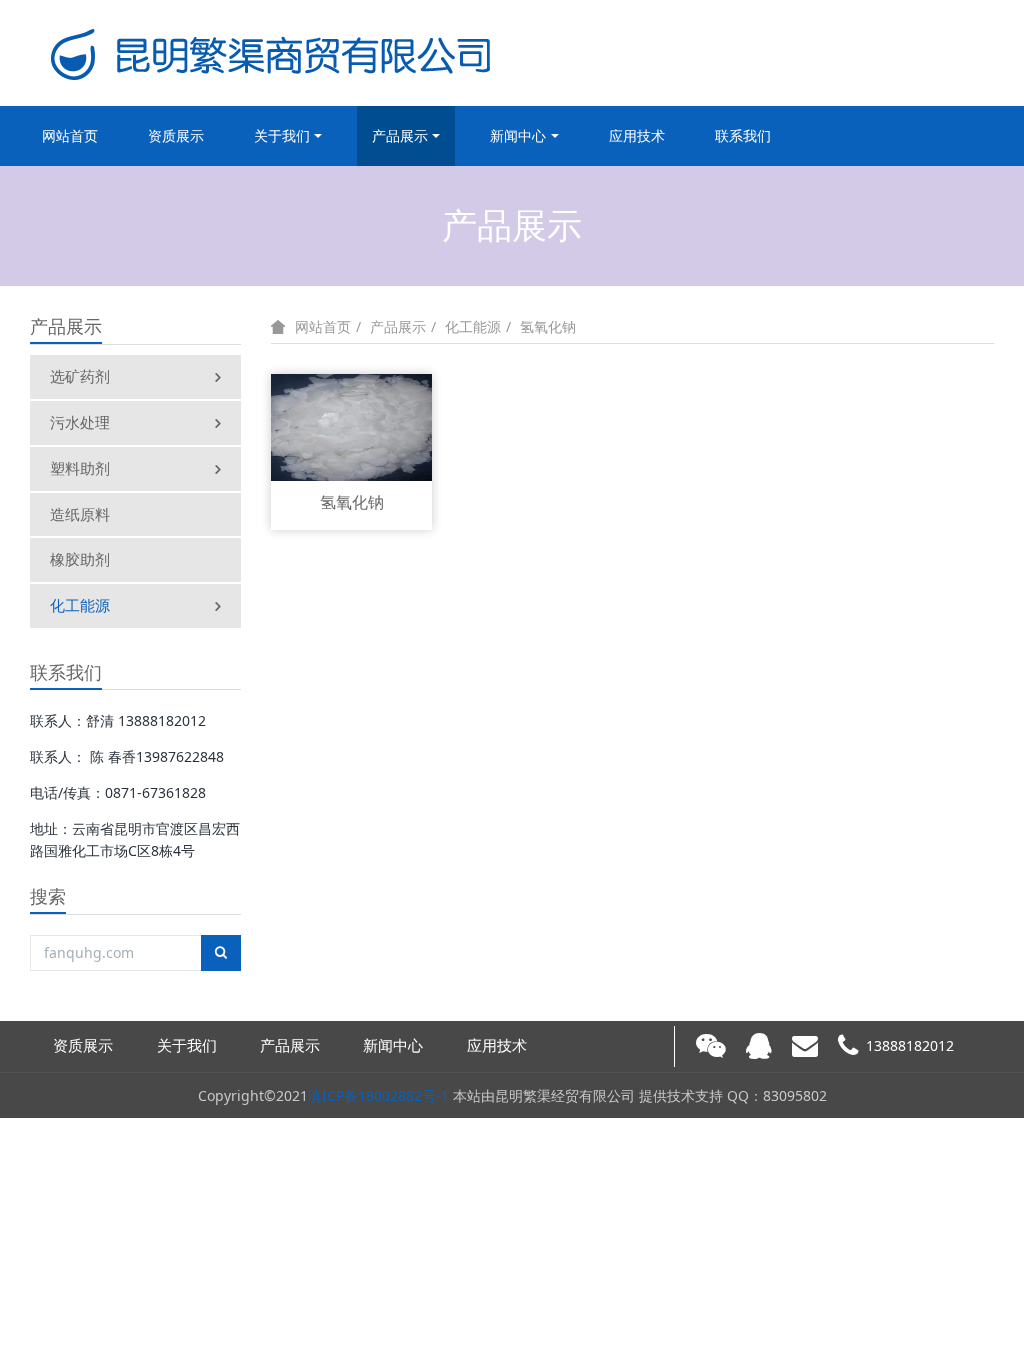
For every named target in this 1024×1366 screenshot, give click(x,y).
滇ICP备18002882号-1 (378, 1095)
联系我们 (743, 135)
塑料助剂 (80, 468)
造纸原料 (80, 514)
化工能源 (80, 605)
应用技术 (637, 135)
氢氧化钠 (548, 326)
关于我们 (282, 135)
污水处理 (80, 422)
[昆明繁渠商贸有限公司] (273, 53)
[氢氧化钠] (351, 425)
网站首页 (70, 135)
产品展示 (400, 135)
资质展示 (176, 135)
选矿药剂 (80, 376)
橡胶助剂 (80, 559)
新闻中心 (518, 135)
